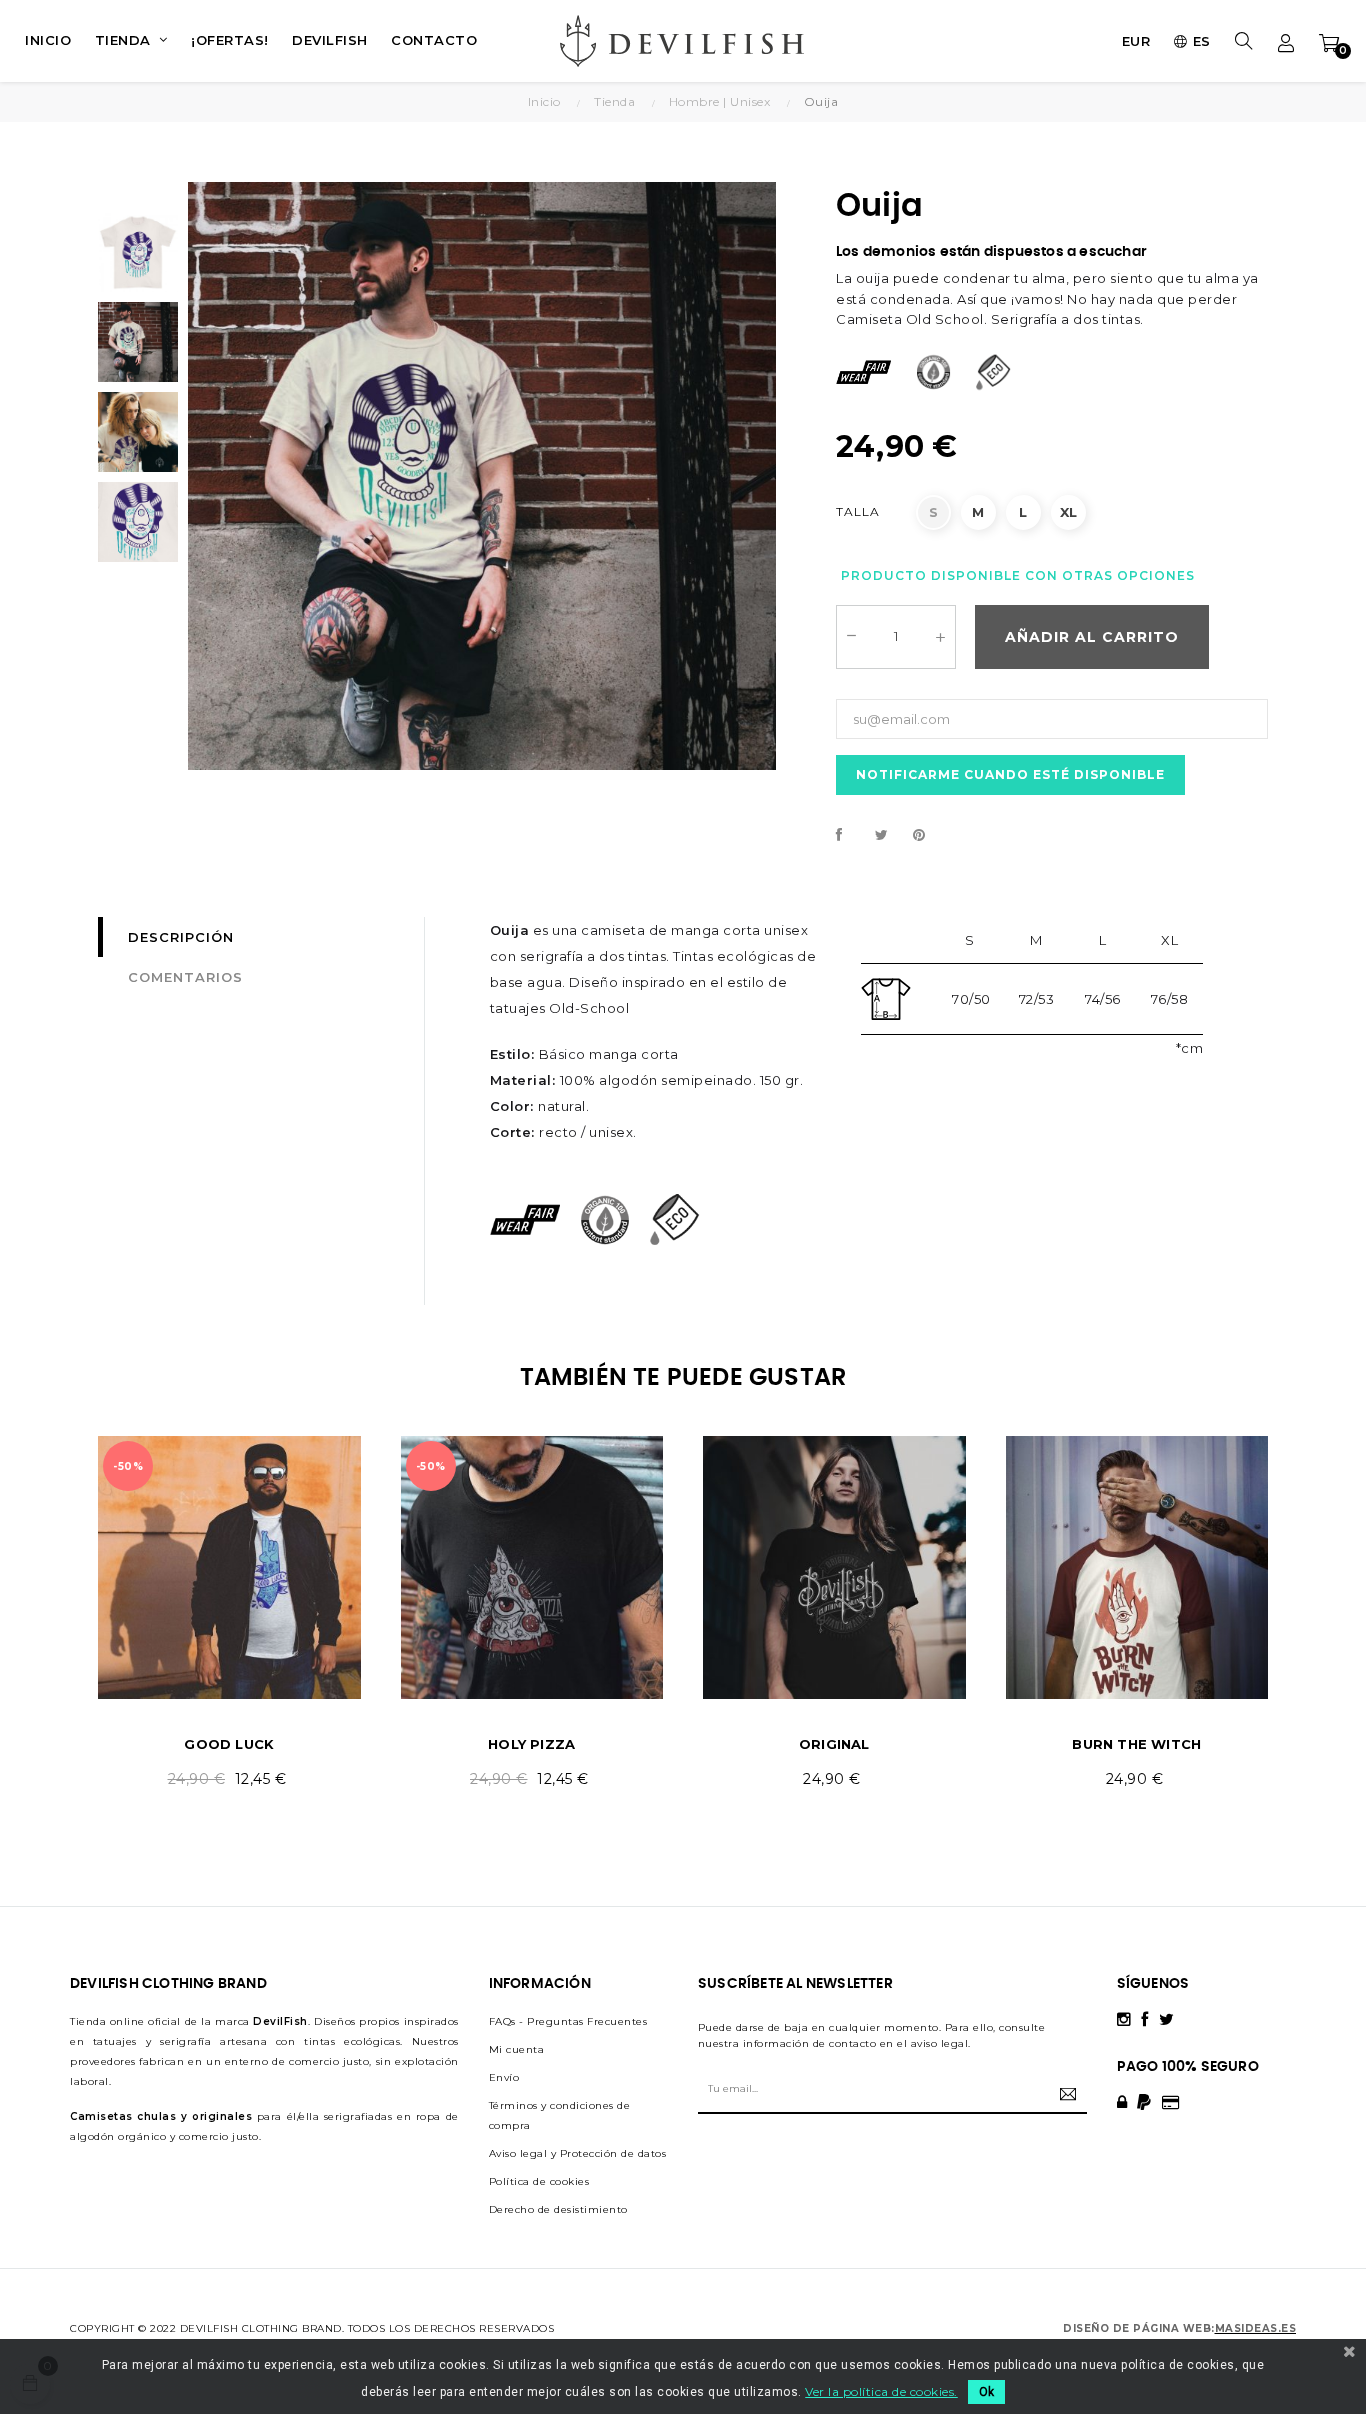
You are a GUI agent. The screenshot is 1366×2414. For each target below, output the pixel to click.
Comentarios (185, 977)
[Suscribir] (1064, 2094)
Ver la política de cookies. (881, 2391)
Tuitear (890, 836)
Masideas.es (1256, 2328)
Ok (986, 2392)
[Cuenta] (1286, 41)
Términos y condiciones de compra (560, 2115)
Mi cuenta (517, 2049)
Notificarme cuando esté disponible (1010, 774)
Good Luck (229, 1744)
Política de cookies (539, 2181)
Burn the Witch (1136, 1744)
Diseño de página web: (1139, 2328)
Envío (504, 2077)
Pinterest (928, 836)
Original (834, 1744)
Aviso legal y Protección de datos (578, 2153)
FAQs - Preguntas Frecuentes (568, 2021)
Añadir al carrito (1092, 637)
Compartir (851, 836)
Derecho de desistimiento (558, 2209)
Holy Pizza (531, 1744)
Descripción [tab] (181, 937)
